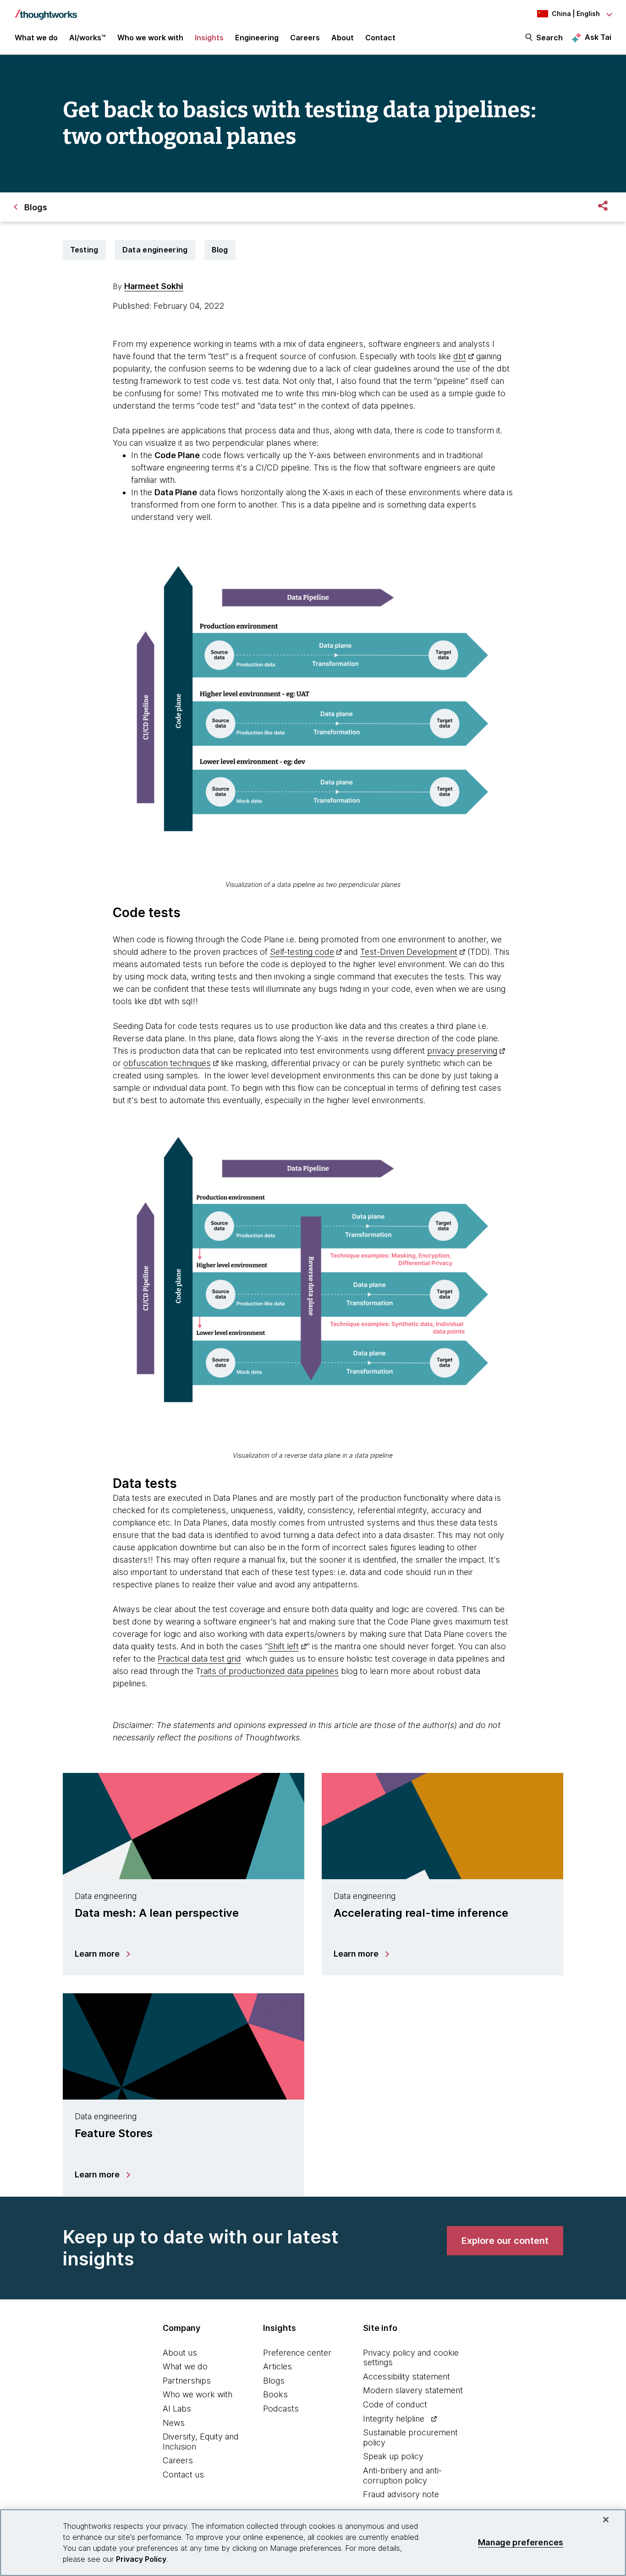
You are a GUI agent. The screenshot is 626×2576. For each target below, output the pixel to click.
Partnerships (187, 2381)
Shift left (283, 1646)
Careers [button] (305, 38)
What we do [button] (36, 38)
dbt (460, 356)
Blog (220, 250)
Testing (84, 250)
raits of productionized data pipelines (269, 1671)
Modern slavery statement (413, 2390)
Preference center (297, 2353)
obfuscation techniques (167, 1063)
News (174, 2423)
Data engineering (155, 250)
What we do (185, 2366)
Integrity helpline (394, 2419)
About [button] (343, 38)
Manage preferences (521, 2542)
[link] (505, 2241)
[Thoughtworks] (46, 10)
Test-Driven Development (409, 952)
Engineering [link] (257, 38)
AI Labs (177, 2409)
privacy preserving (462, 1051)
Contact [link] (380, 38)
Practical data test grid (199, 1659)
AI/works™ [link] (88, 38)
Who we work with (198, 2394)
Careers (178, 2460)
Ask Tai (598, 37)
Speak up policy (393, 2456)
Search (549, 38)
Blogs (274, 2381)
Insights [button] (209, 38)
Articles (277, 2366)
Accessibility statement (406, 2376)
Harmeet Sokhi (154, 286)
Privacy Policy (141, 2559)
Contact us (183, 2475)
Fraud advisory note (401, 2494)
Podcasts (281, 2409)
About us (180, 2353)
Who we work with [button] (150, 38)
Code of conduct (395, 2404)
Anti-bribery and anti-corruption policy (402, 2475)
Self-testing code (302, 952)
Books (275, 2394)
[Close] (606, 2520)
